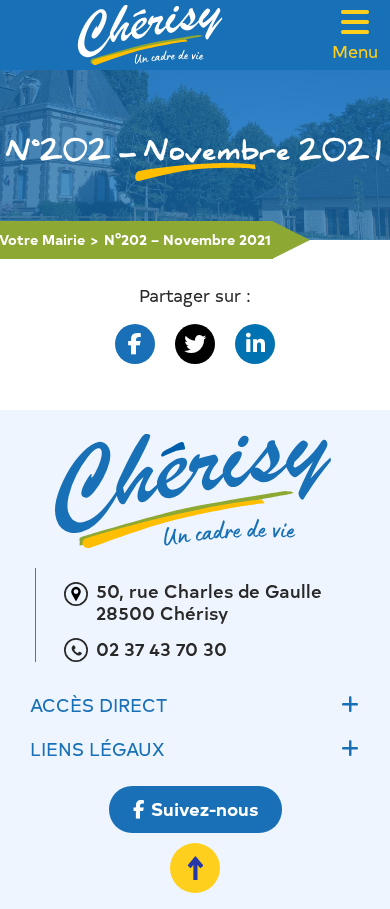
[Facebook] (135, 344)
